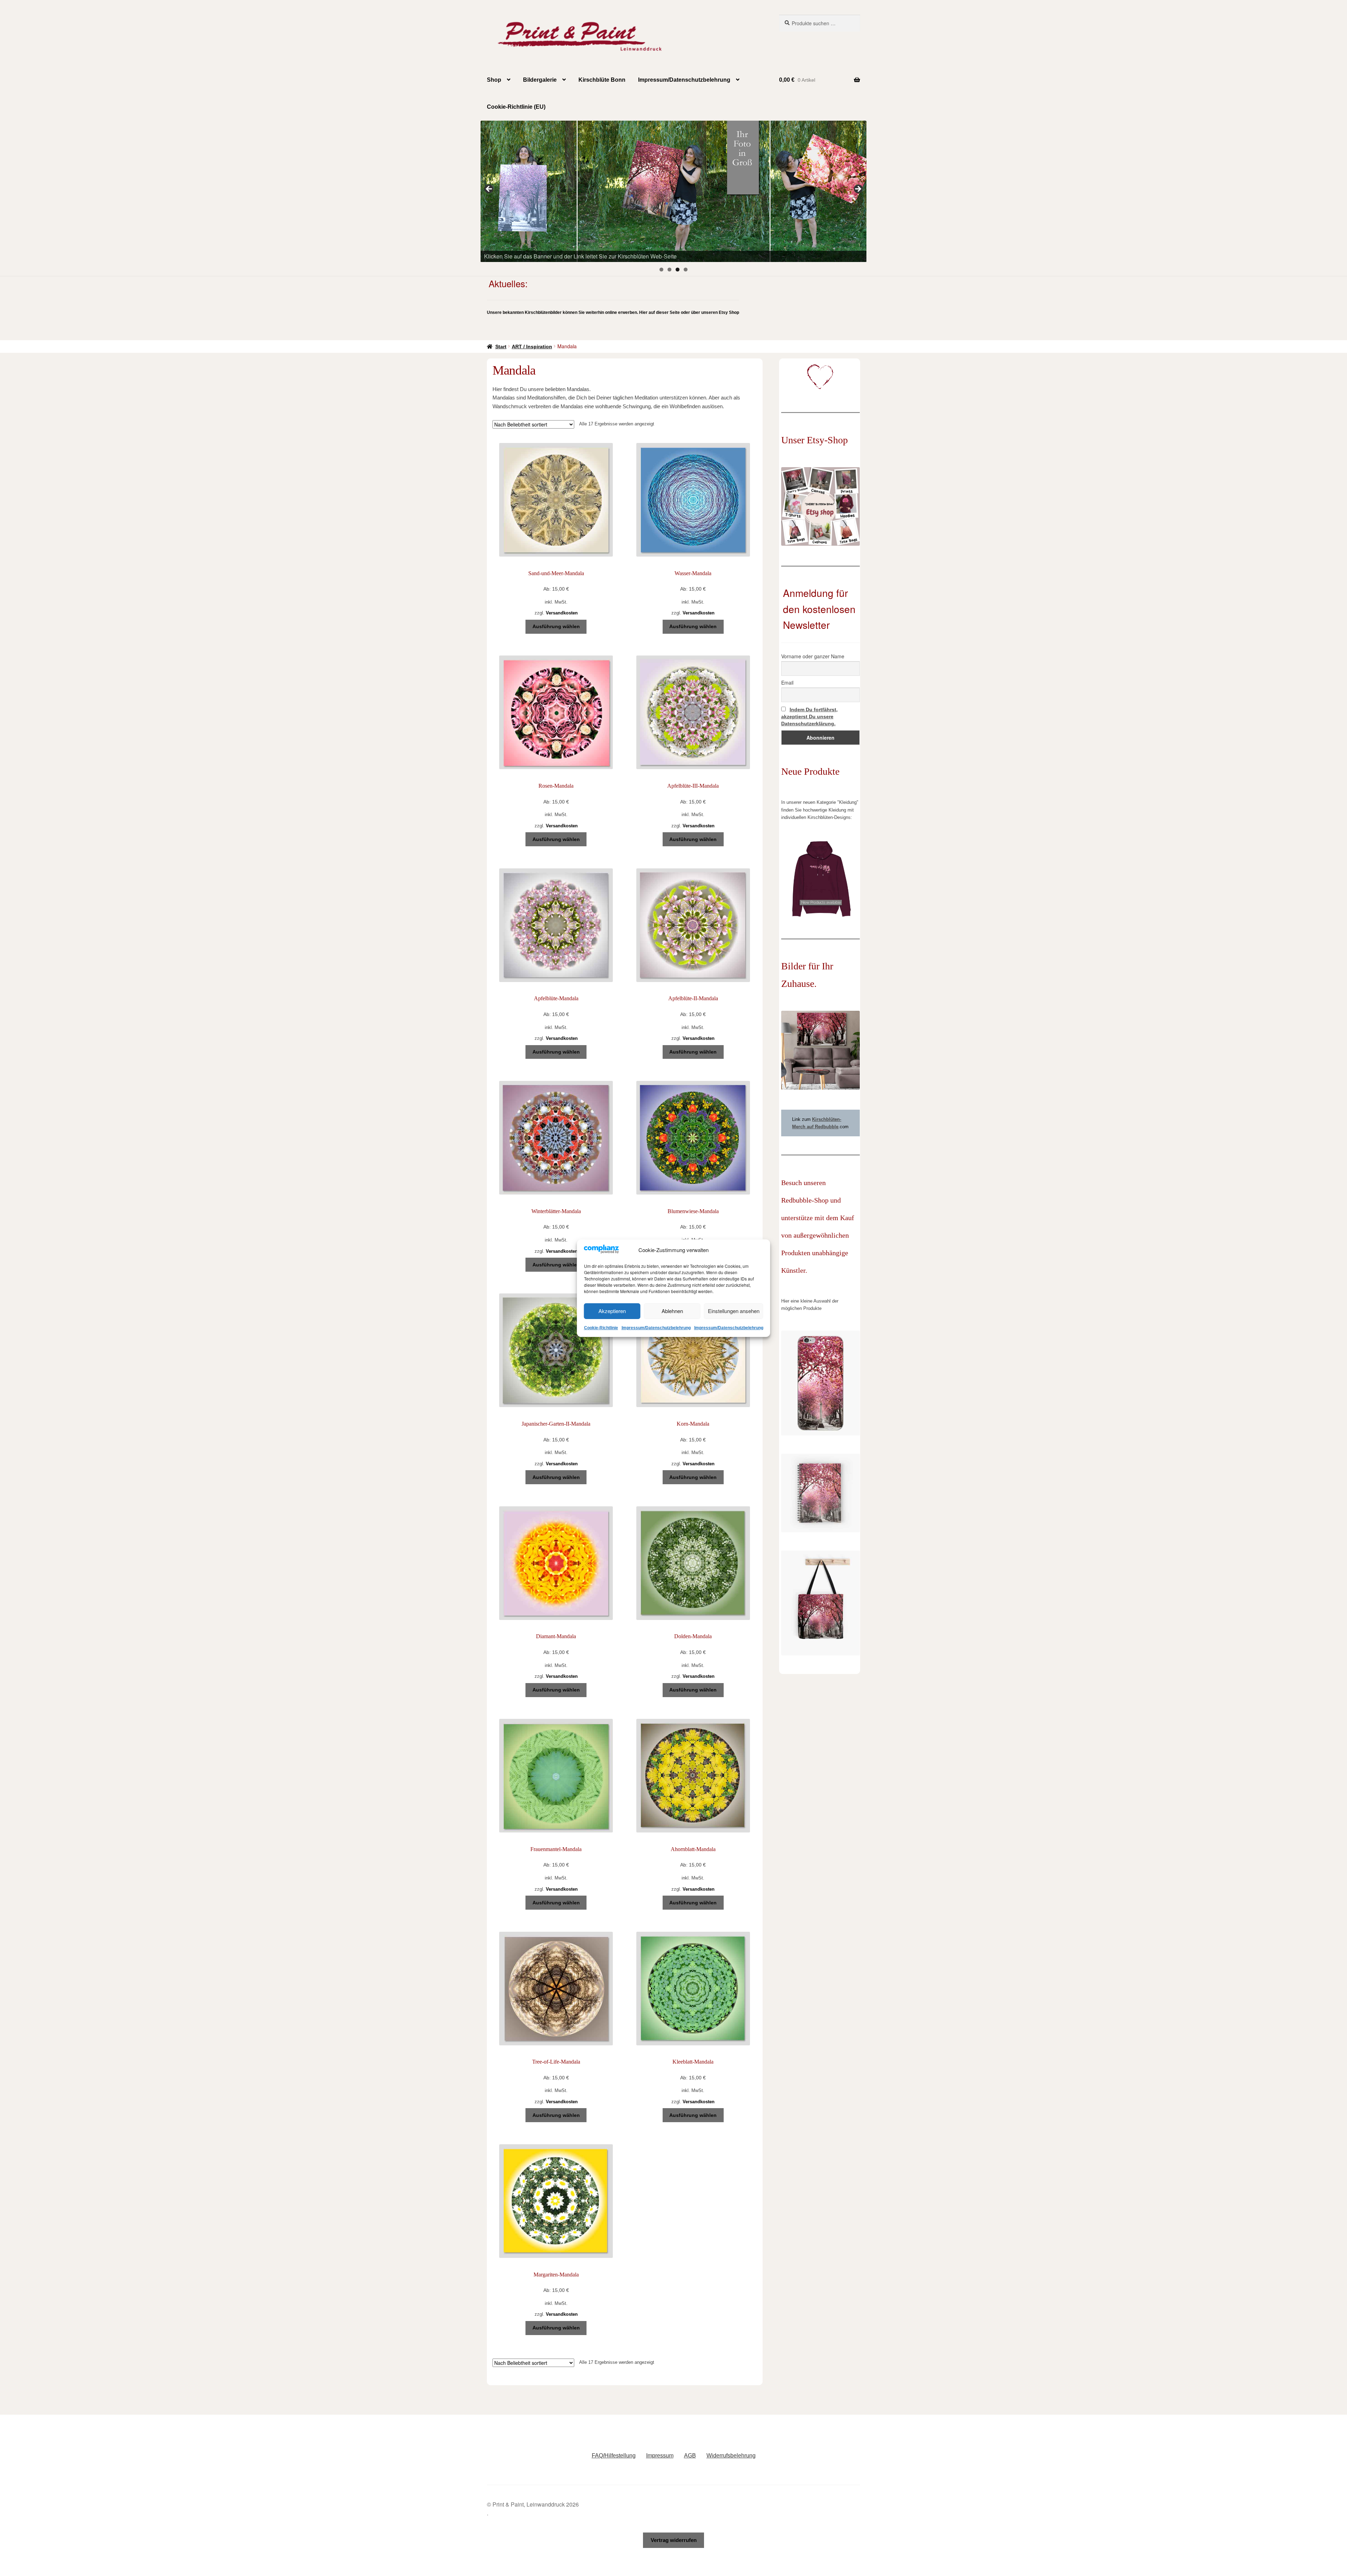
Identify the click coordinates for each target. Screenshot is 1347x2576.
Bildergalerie (540, 80)
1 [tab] (661, 270)
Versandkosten (562, 613)
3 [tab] (678, 270)
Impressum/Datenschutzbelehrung (656, 1328)
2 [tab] (669, 270)
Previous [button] (489, 189)
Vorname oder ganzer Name (813, 656)
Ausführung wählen (556, 626)
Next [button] (858, 189)
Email (787, 682)
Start (501, 347)
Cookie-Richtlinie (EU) (516, 107)
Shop (494, 80)
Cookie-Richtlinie (601, 1328)
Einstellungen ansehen (734, 1311)
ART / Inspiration (532, 347)
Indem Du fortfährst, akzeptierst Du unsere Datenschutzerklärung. (809, 717)
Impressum (660, 2456)
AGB (690, 2456)
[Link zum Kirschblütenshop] (673, 191)
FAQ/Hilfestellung (614, 2456)
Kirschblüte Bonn (602, 80)
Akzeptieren (612, 1311)
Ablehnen (672, 1311)
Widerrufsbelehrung (731, 2456)
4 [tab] (686, 270)
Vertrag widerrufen (674, 2540)
